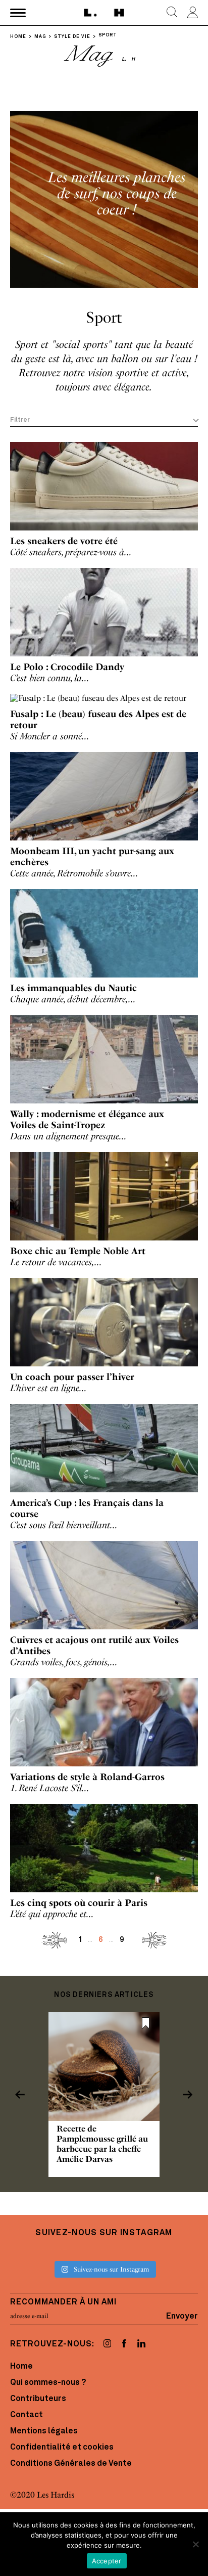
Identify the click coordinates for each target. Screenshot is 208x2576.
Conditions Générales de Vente (71, 2464)
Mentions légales (44, 2431)
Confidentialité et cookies (62, 2448)
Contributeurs (38, 2399)
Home (21, 2367)
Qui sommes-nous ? (48, 2383)
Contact (27, 2415)
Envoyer (182, 2316)
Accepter (107, 2561)
